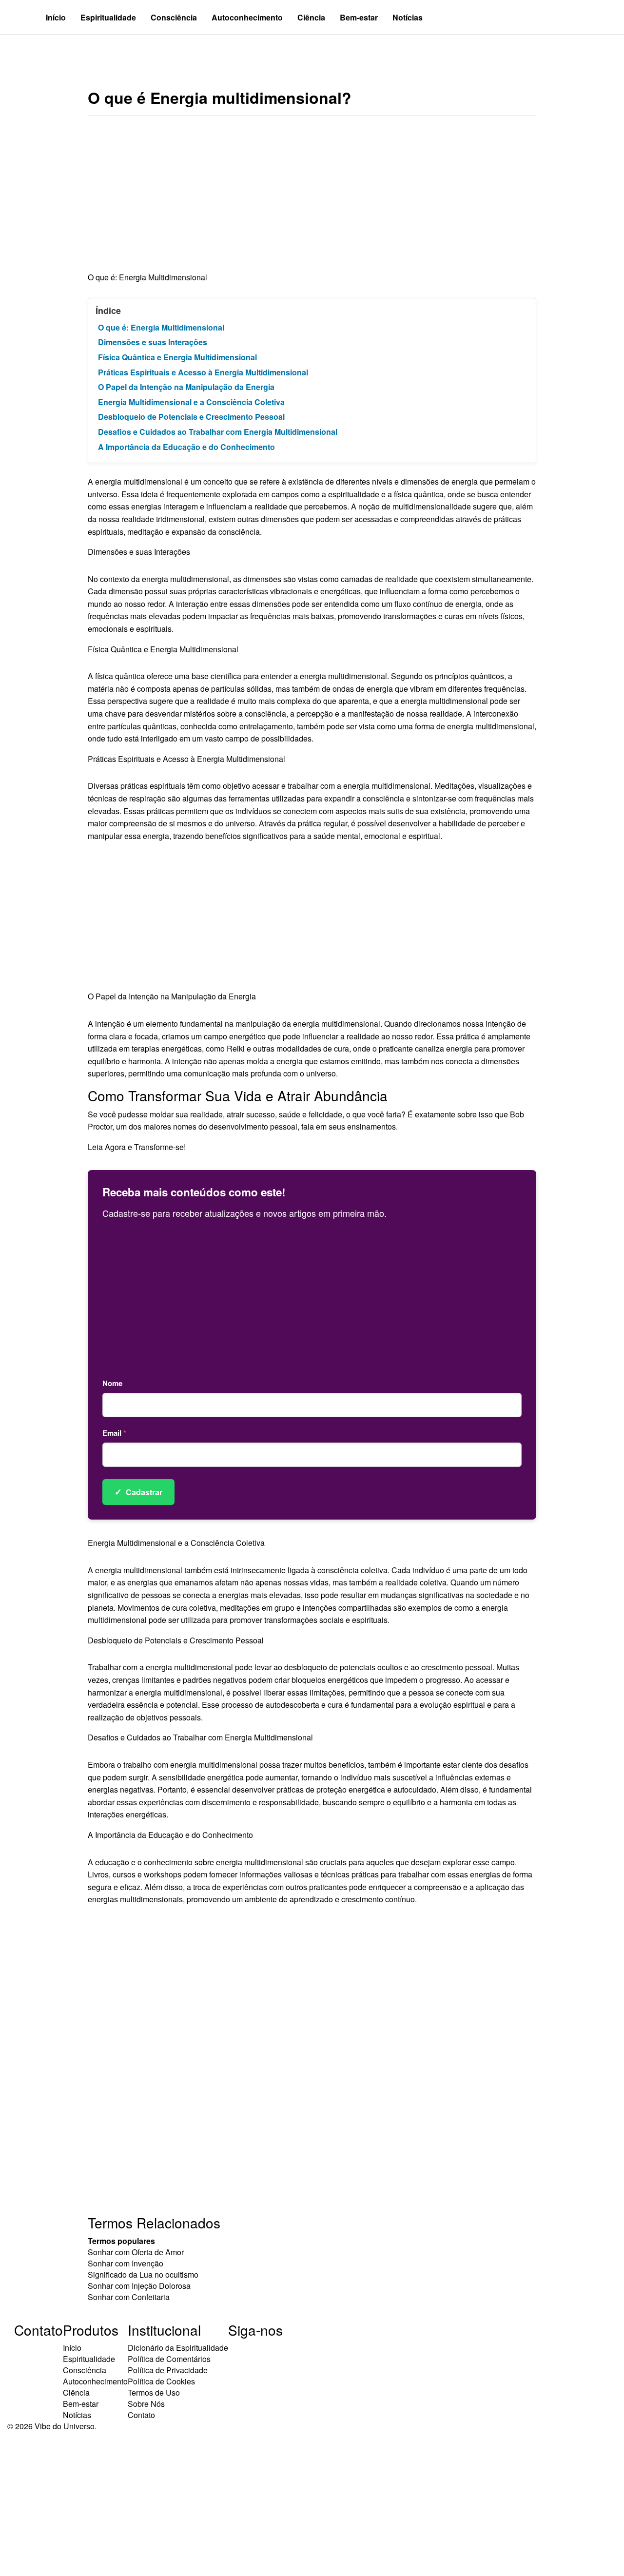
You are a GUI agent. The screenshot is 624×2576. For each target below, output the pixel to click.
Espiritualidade (108, 17)
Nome (112, 1383)
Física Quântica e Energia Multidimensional (177, 357)
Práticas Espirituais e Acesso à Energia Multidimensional (203, 372)
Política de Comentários (169, 2359)
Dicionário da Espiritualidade (178, 2348)
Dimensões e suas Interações (153, 342)
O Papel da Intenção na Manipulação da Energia (186, 387)
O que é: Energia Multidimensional (161, 327)
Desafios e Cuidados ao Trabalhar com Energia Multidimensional (218, 432)
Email (114, 1433)
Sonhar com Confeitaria (129, 2297)
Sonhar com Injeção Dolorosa (139, 2286)
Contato (141, 2415)
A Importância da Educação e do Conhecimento (186, 447)
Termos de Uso (154, 2392)
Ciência (311, 17)
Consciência (174, 17)
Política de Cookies (161, 2381)
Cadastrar (138, 1492)
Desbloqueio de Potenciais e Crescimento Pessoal (191, 417)
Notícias (408, 17)
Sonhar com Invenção (126, 2263)
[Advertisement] (312, 199)
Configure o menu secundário (65, 51)
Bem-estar (359, 17)
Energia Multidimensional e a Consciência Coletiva (191, 402)
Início (56, 17)
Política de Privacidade (168, 2370)
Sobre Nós (146, 2404)
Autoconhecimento (247, 17)
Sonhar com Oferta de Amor (136, 2252)
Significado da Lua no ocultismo (143, 2274)
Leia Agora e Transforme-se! (137, 1147)
